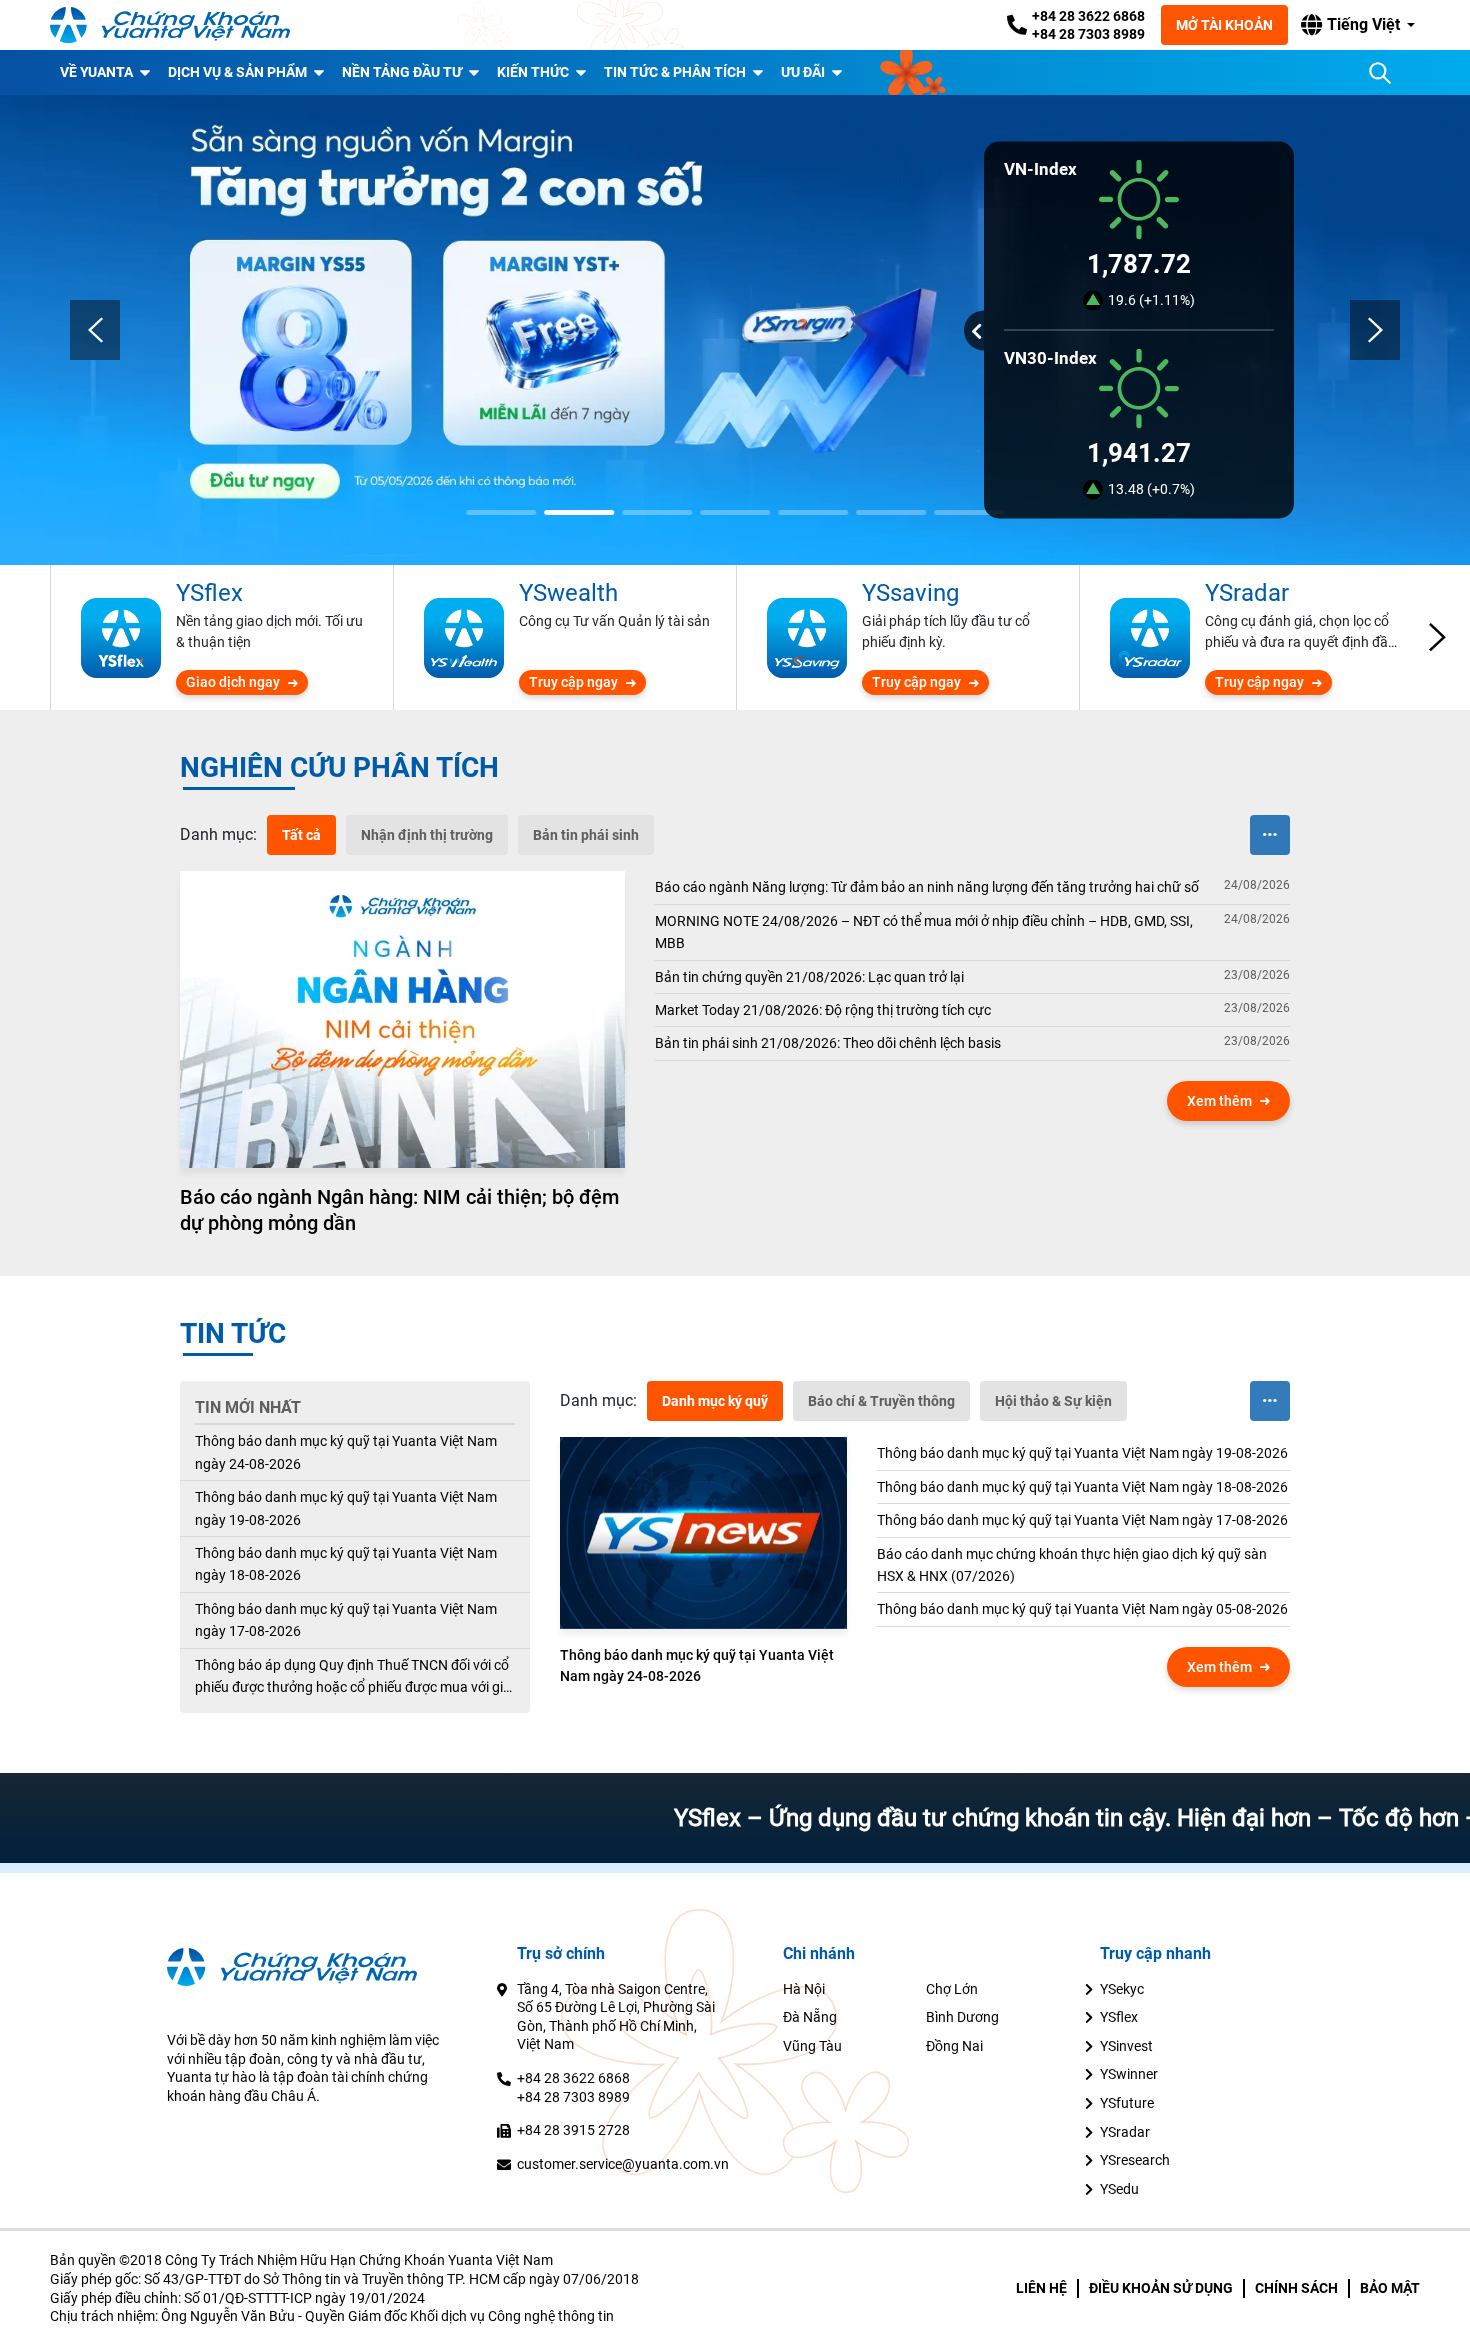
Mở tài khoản (1224, 25)
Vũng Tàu (812, 2046)
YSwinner (1129, 2074)
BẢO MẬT (1390, 2288)
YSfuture (1127, 2103)
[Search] (1380, 73)
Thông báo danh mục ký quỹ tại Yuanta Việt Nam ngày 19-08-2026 (346, 1508)
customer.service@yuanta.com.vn (623, 2164)
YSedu (1119, 2189)
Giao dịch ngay (233, 682)
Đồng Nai (954, 2046)
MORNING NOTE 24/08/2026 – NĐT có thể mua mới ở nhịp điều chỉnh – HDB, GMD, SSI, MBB (924, 932)
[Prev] (95, 330)
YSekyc (1122, 1989)
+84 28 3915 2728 (573, 2130)
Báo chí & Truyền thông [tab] (881, 1401)
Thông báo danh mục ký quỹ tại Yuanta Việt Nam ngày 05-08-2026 (1082, 1609)
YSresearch (1135, 2160)
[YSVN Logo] (170, 25)
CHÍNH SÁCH (1296, 2288)
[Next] (1375, 330)
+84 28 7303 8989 (1088, 34)
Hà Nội (804, 1989)
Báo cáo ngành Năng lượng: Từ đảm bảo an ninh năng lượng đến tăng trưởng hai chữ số (927, 887)
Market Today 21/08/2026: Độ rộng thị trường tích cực (823, 1010)
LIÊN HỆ (1041, 2288)
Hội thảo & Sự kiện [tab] (1053, 1401)
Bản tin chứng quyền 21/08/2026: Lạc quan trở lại (809, 977)
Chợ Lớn (952, 1989)
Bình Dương (962, 2017)
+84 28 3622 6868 (1088, 16)
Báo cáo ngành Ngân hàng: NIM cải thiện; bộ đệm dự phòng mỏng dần (399, 1210)
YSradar (1125, 2132)
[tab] (218, 835)
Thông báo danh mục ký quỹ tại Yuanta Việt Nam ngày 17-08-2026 (346, 1620)
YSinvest (1126, 2046)
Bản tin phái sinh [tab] (586, 835)
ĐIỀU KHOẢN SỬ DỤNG (1161, 2288)
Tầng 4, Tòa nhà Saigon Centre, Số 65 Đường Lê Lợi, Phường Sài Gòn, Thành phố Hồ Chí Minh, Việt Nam (616, 2017)
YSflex (1119, 2017)
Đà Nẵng (810, 2017)
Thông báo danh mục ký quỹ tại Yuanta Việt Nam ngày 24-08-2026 (346, 1452)
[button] (1358, 25)
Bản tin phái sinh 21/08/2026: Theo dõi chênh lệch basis (828, 1043)
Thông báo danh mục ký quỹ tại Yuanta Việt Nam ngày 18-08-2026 (346, 1564)
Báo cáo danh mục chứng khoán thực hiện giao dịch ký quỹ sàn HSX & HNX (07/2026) (1072, 1565)
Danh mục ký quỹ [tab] (715, 1401)
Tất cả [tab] (301, 835)
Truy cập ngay (573, 682)
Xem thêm (1219, 1101)
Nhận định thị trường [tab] (427, 835)
